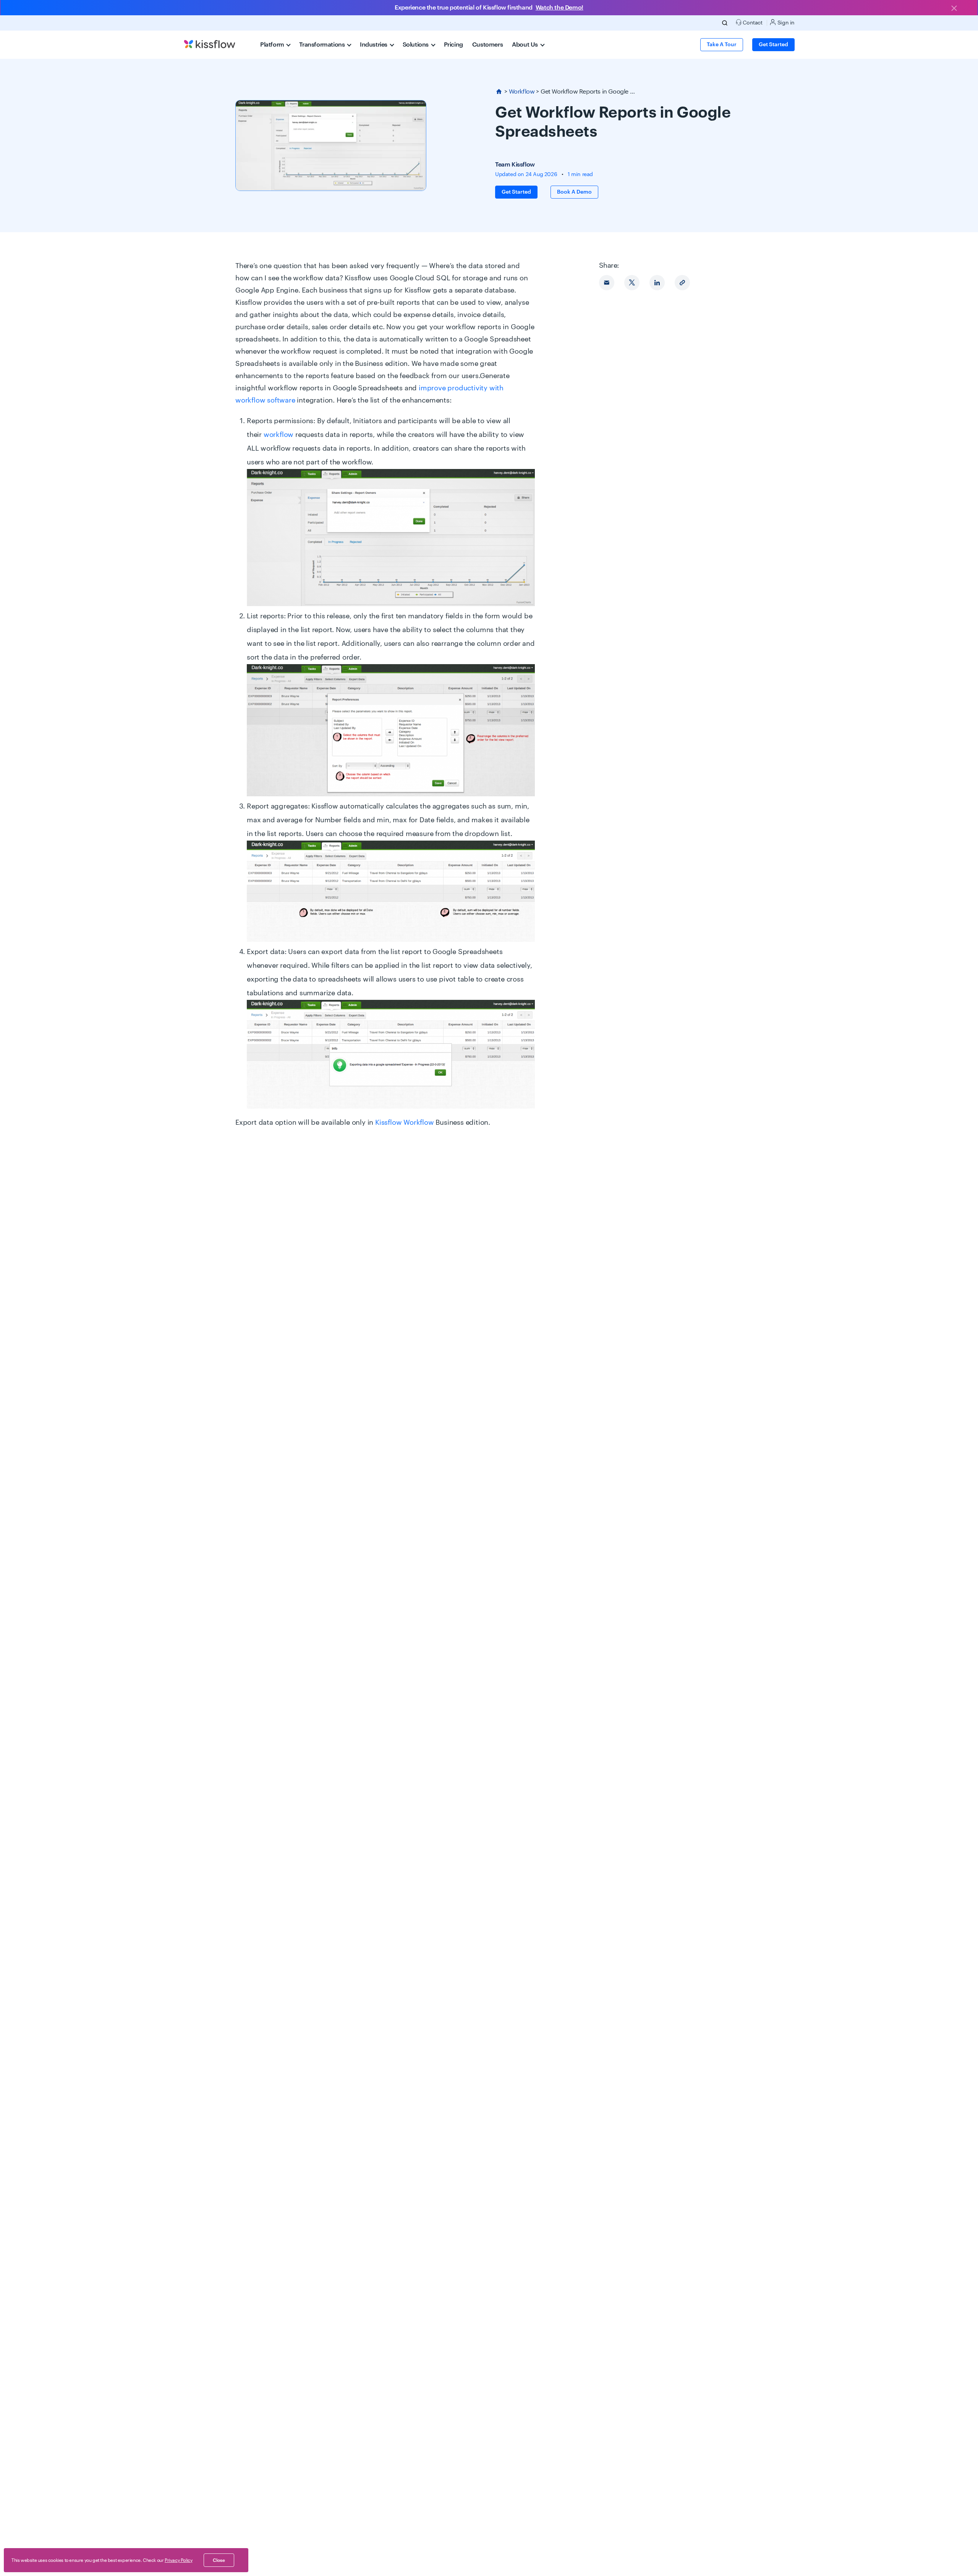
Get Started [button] (773, 45)
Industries (374, 45)
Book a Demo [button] (574, 192)
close (219, 2560)
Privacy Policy (178, 2560)
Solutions (416, 45)
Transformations (323, 45)
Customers (487, 45)
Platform (273, 45)
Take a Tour (722, 45)
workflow (279, 435)
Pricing (453, 45)
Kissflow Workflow (405, 1122)
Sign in (785, 23)
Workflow (522, 92)
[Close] (954, 9)
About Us (525, 45)
